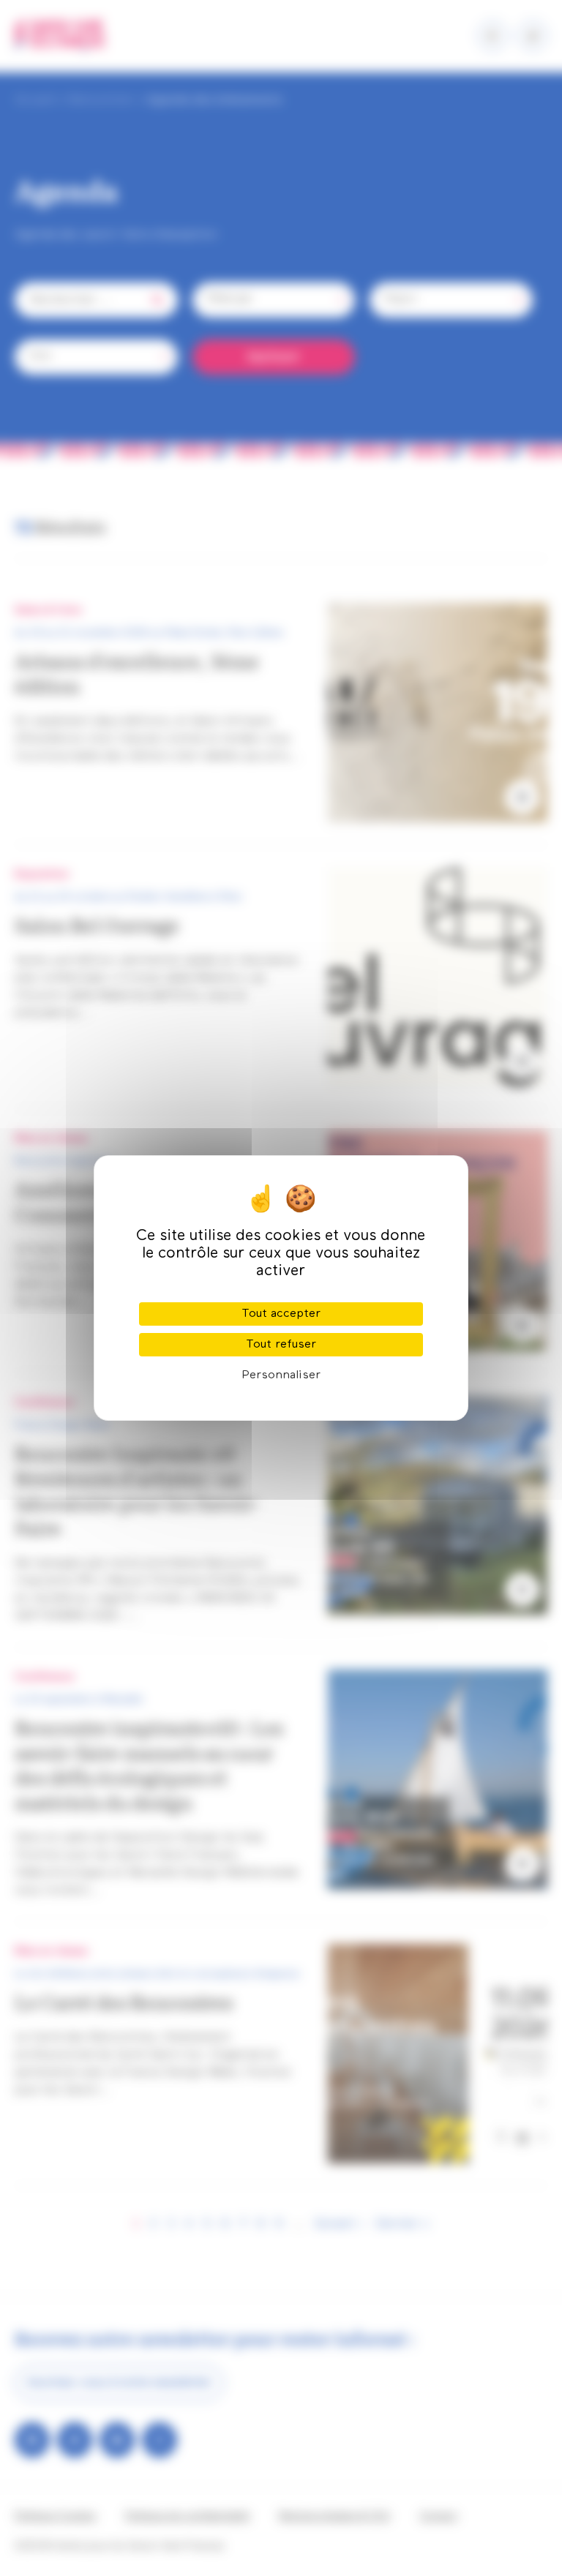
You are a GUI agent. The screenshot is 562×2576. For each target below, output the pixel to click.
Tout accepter (281, 1314)
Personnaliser (281, 1375)
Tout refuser (281, 1345)
